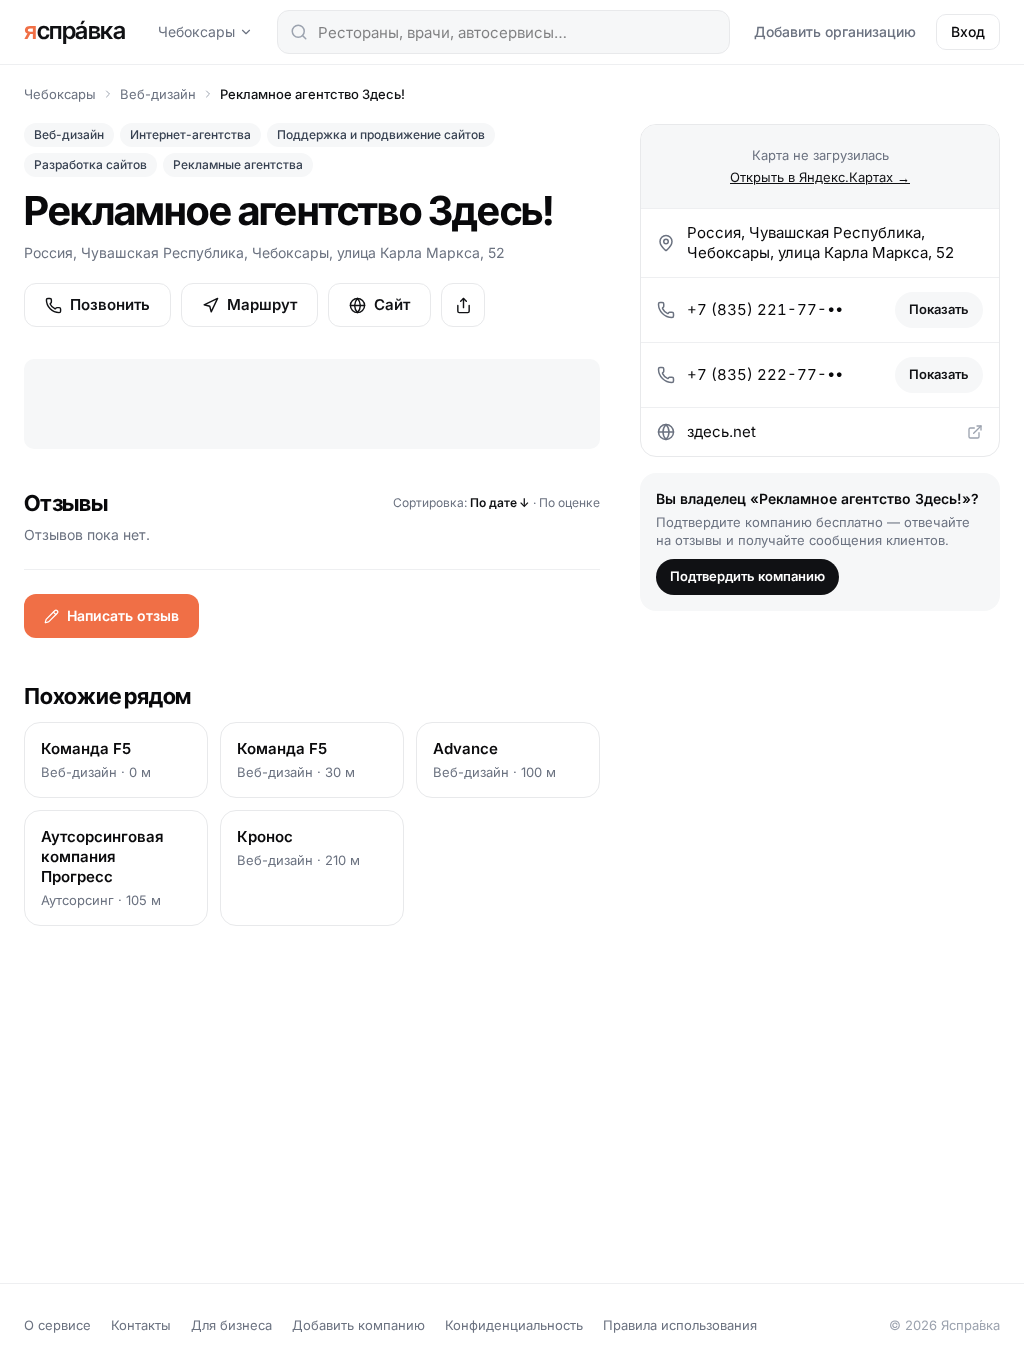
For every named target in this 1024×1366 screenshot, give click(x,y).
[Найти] (299, 32)
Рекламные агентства (238, 164)
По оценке (569, 502)
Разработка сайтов (90, 164)
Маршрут (262, 304)
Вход (968, 31)
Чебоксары (196, 31)
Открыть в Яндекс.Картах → (820, 177)
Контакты (141, 1325)
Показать (939, 309)
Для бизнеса (231, 1325)
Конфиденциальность (514, 1325)
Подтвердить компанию (747, 576)
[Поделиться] (463, 305)
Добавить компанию (358, 1325)
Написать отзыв (123, 615)
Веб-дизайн (158, 94)
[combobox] (503, 32)
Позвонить (110, 304)
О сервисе (57, 1325)
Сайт (392, 304)
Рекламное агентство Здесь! (312, 94)
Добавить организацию (835, 31)
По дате (500, 502)
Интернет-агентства (190, 134)
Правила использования (680, 1325)
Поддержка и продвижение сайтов (381, 134)
